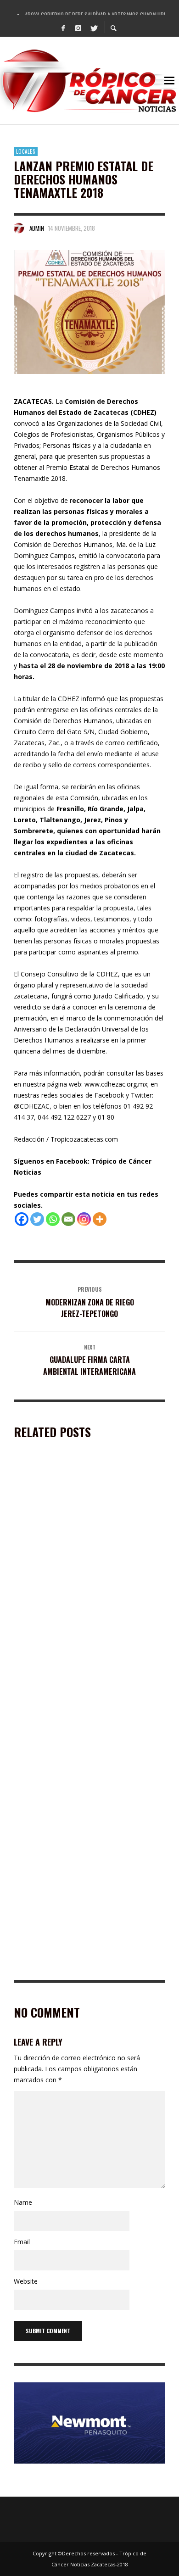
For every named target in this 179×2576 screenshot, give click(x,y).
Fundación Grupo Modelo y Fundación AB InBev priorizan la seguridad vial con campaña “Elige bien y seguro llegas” (88, 1832)
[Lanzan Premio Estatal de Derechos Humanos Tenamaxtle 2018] (89, 312)
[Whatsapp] (53, 1219)
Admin (37, 228)
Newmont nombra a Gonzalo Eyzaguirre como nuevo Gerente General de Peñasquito (84, 1707)
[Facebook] (63, 28)
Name (23, 2202)
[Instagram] (78, 28)
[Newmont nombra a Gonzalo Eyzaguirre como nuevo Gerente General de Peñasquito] (75, 1651)
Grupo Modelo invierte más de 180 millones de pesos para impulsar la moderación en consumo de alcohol (85, 1581)
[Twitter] (94, 28)
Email (22, 2242)
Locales (26, 151)
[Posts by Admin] (19, 228)
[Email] (68, 1219)
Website (26, 2281)
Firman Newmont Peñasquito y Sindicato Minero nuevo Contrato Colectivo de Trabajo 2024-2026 (87, 1962)
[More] (100, 1219)
